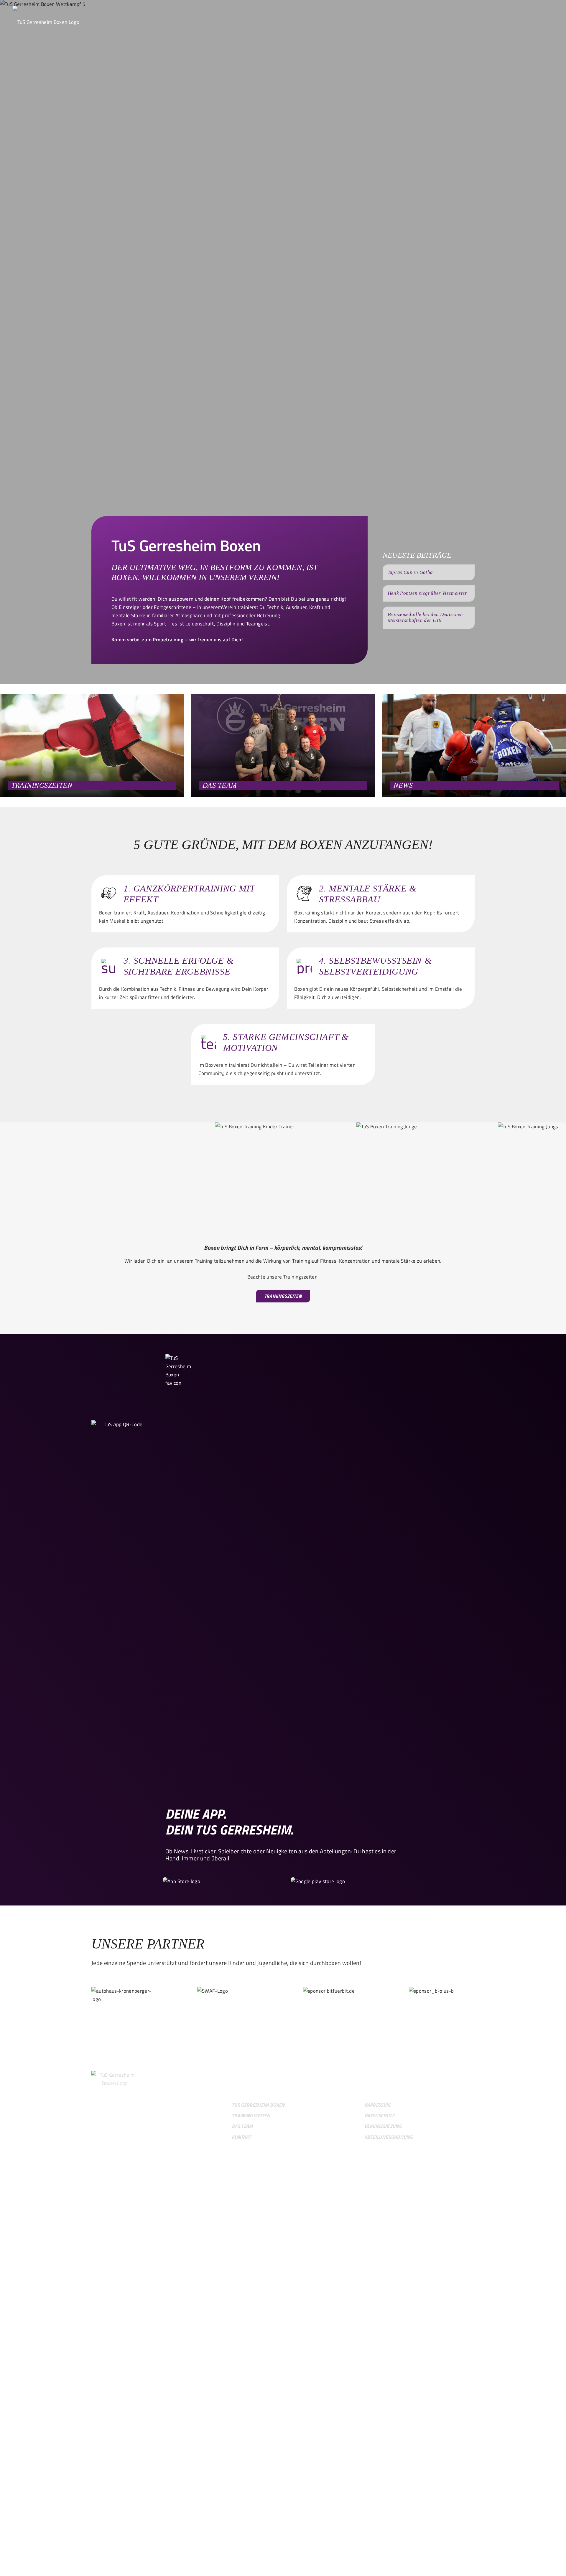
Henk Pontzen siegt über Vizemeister (427, 593)
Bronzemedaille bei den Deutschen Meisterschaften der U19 (425, 617)
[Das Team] (283, 745)
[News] (474, 745)
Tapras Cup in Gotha (410, 572)
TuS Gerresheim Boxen (258, 2105)
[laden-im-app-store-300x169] (192, 1881)
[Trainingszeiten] (92, 745)
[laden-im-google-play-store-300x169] (320, 1881)
